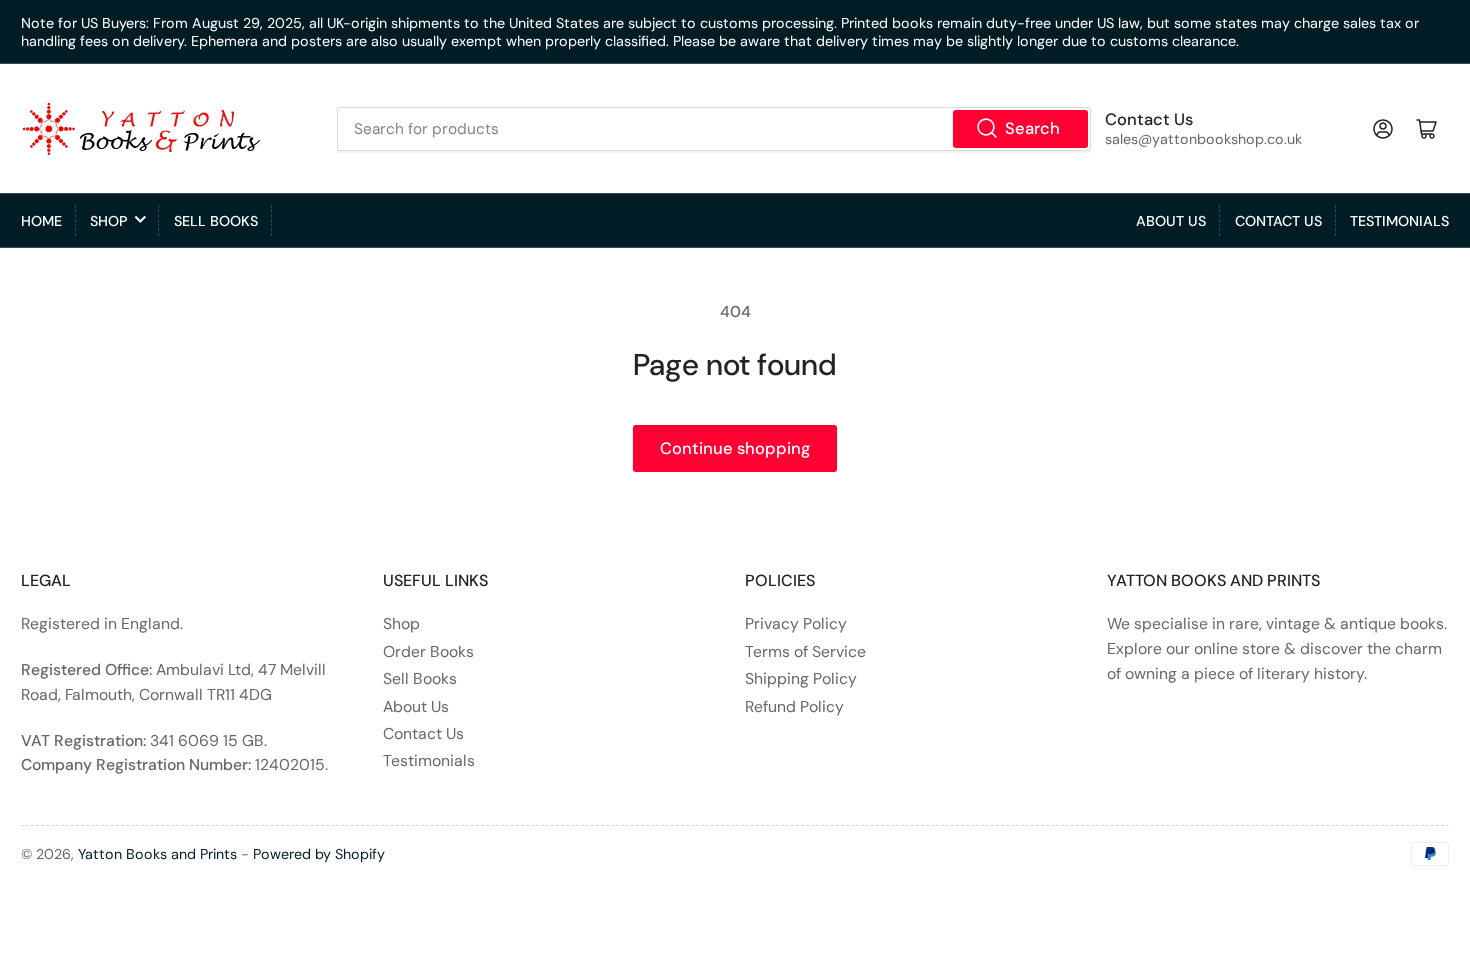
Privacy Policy (796, 623)
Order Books (428, 651)
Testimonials (1399, 221)
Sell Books (216, 221)
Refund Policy (794, 706)
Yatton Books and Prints (157, 854)
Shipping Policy (801, 678)
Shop (108, 221)
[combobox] (713, 129)
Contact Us (1278, 221)
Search (1032, 128)
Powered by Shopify (319, 854)
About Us (1171, 221)
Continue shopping (735, 448)
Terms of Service (805, 651)
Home (41, 221)
